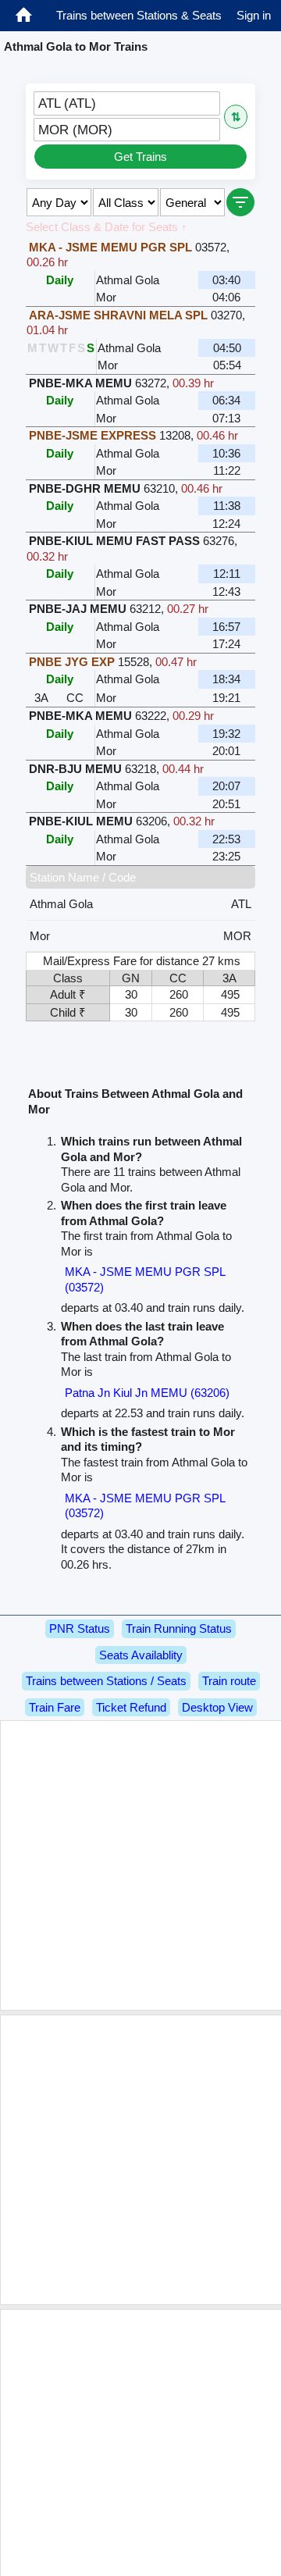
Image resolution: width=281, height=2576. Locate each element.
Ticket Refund (131, 1707)
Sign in (254, 15)
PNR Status (80, 1628)
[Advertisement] (140, 1865)
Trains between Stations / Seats (106, 1681)
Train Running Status (179, 1628)
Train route (229, 1681)
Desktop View (217, 1707)
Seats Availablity (141, 1655)
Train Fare (55, 1707)
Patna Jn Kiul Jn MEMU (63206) (147, 1393)
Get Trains (140, 157)
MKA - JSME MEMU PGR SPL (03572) (145, 1279)
